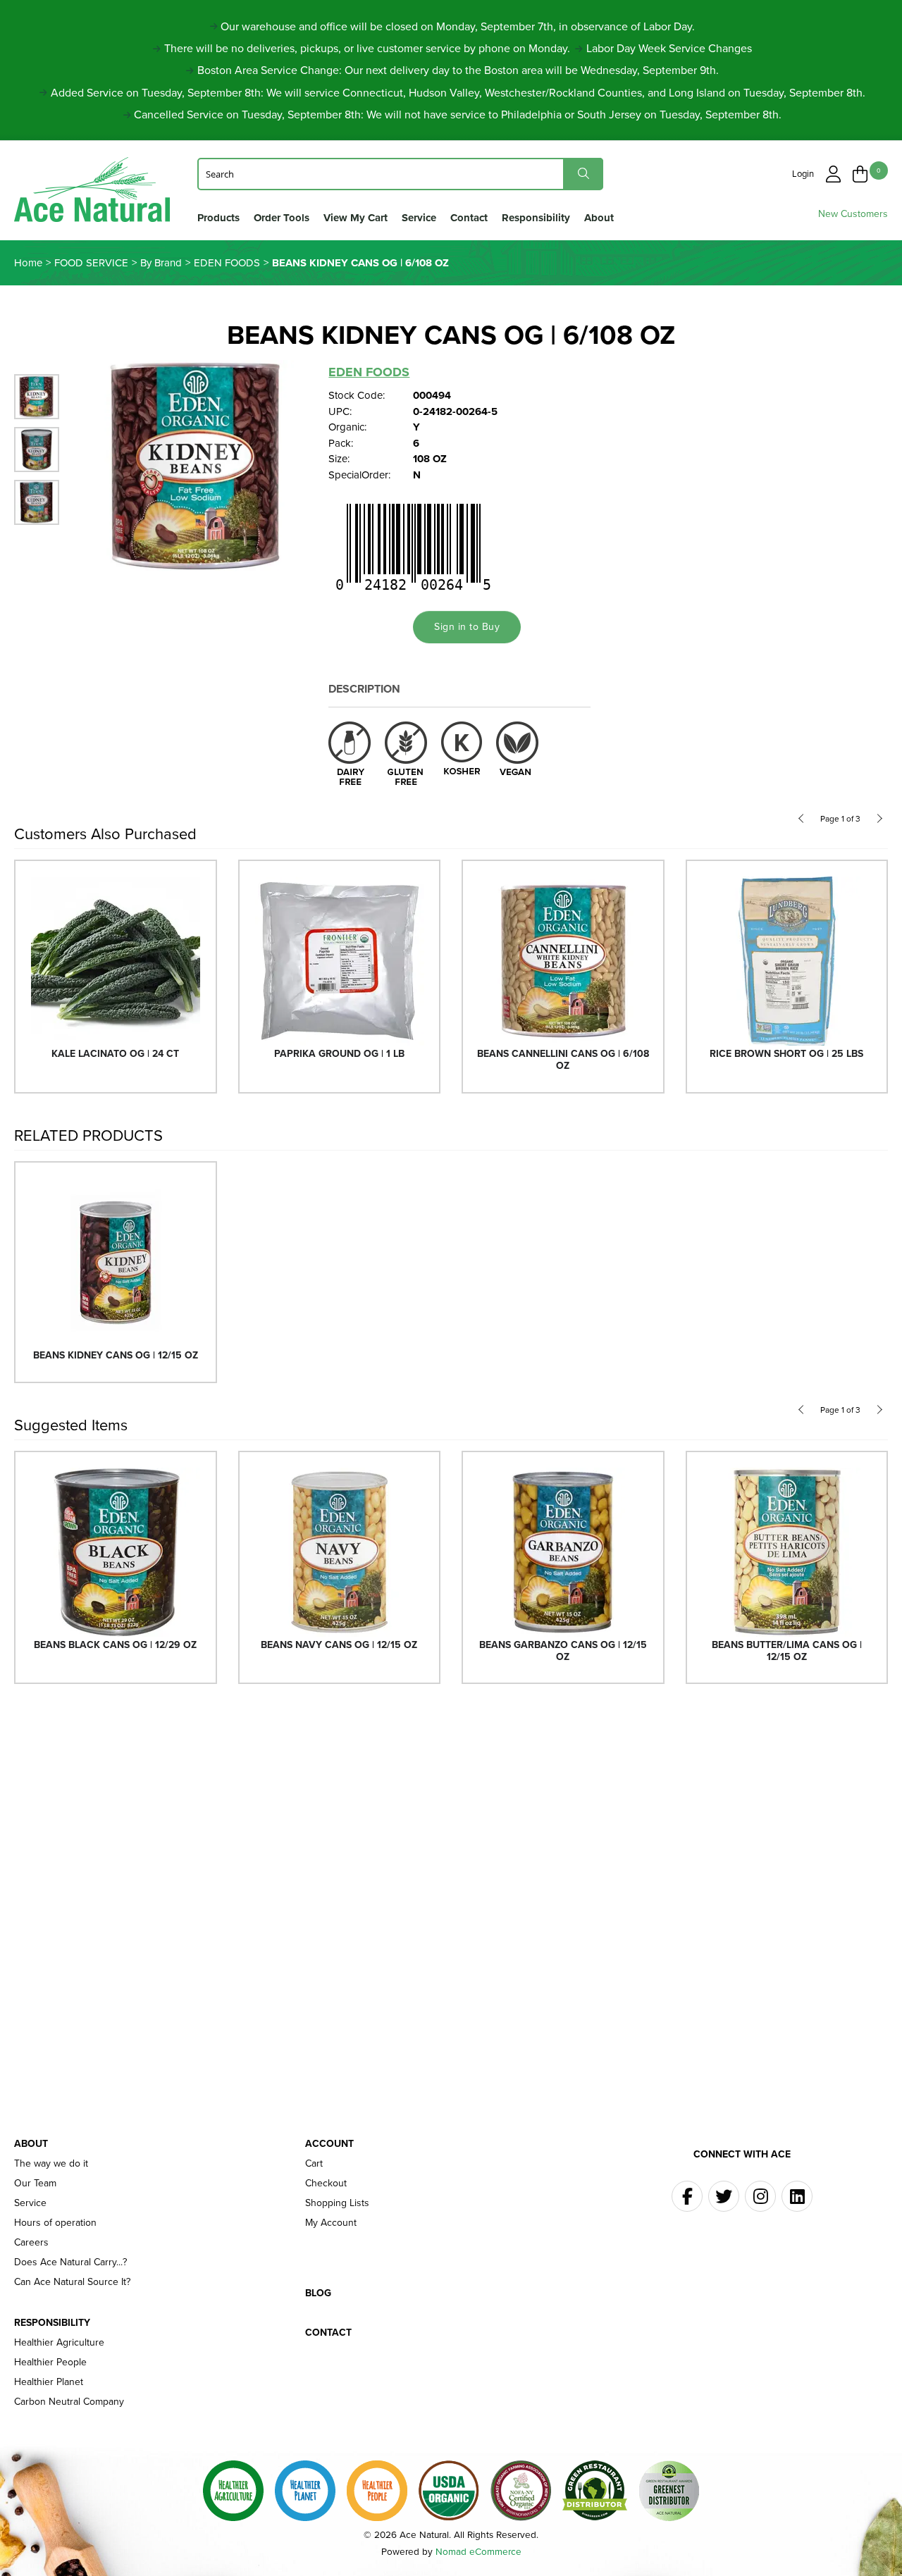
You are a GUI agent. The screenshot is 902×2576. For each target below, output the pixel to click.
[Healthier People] (377, 2491)
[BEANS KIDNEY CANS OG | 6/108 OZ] (197, 465)
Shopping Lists (337, 2203)
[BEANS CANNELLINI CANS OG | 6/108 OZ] (563, 960)
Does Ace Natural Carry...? (70, 2262)
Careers (31, 2243)
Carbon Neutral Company (69, 2402)
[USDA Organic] (449, 2491)
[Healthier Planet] (305, 2491)
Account (329, 2144)
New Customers (853, 214)
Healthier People (50, 2363)
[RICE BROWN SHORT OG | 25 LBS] (787, 960)
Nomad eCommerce (478, 2551)
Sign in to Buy (467, 627)
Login (803, 174)
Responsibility (536, 218)
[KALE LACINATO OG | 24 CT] (116, 960)
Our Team (35, 2184)
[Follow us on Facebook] (687, 2196)
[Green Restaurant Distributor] (595, 2491)
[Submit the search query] (583, 174)
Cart (314, 2164)
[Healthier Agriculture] (233, 2491)
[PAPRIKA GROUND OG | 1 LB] (340, 960)
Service (419, 218)
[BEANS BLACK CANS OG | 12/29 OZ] (116, 1551)
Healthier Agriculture (59, 2343)
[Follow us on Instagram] (760, 2196)
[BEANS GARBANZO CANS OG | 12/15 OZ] (563, 1551)
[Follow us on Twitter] (724, 2196)
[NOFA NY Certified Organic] (521, 2491)
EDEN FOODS (369, 372)
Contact (469, 218)
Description (364, 689)
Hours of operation (55, 2223)
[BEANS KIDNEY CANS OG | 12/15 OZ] (116, 1262)
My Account (331, 2223)
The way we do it (51, 2164)
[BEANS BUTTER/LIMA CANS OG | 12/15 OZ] (787, 1551)
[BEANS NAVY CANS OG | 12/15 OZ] (340, 1551)
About (599, 218)
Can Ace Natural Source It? (72, 2282)
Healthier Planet (49, 2382)
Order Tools (282, 218)
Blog (318, 2293)
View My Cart (356, 218)
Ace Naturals (92, 193)
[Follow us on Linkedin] (797, 2196)
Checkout (326, 2184)
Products (218, 218)
